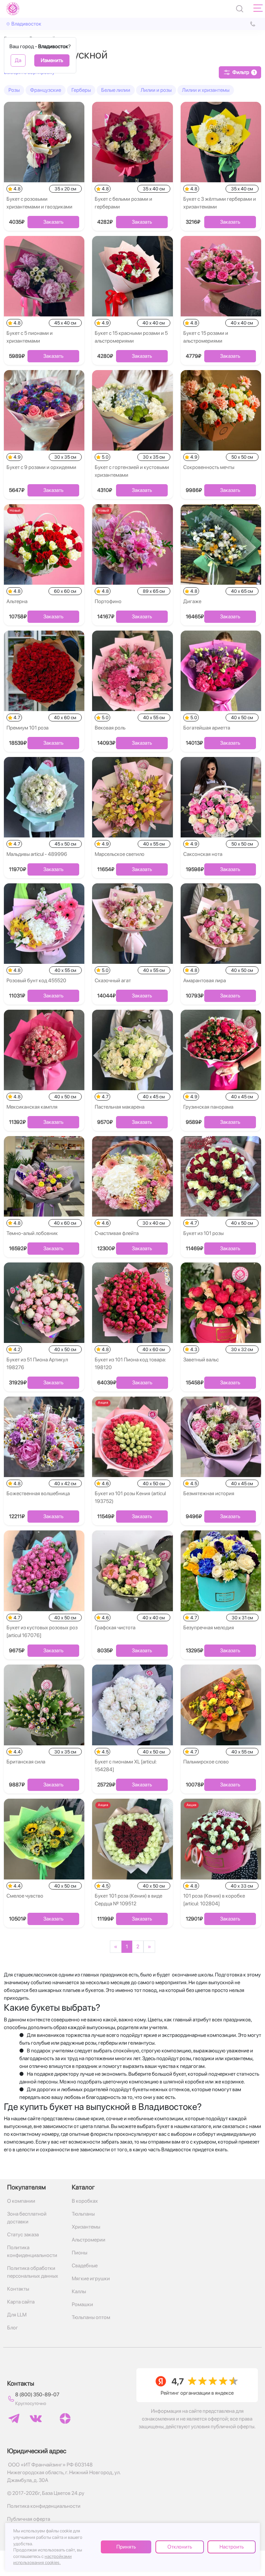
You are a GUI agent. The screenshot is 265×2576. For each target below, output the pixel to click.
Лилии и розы (156, 90)
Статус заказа (23, 2235)
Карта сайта (21, 2302)
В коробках (85, 2201)
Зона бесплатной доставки (27, 2218)
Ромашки (82, 2304)
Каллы (79, 2291)
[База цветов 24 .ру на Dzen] (65, 2418)
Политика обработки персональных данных (33, 2272)
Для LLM (17, 2315)
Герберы (81, 90)
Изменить (52, 60)
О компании (21, 2201)
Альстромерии (89, 2240)
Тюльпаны (83, 2214)
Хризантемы (86, 2227)
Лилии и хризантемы (206, 90)
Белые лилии (116, 90)
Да (18, 60)
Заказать (53, 222)
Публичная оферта (29, 2519)
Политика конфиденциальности (32, 2251)
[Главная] (13, 9)
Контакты (18, 2289)
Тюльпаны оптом (91, 2317)
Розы (14, 90)
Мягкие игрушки (91, 2278)
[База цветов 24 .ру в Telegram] (14, 2418)
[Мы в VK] (36, 2419)
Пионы (79, 2253)
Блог (13, 2328)
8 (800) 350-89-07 (37, 2395)
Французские (46, 90)
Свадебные (85, 2266)
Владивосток (26, 24)
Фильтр (244, 72)
